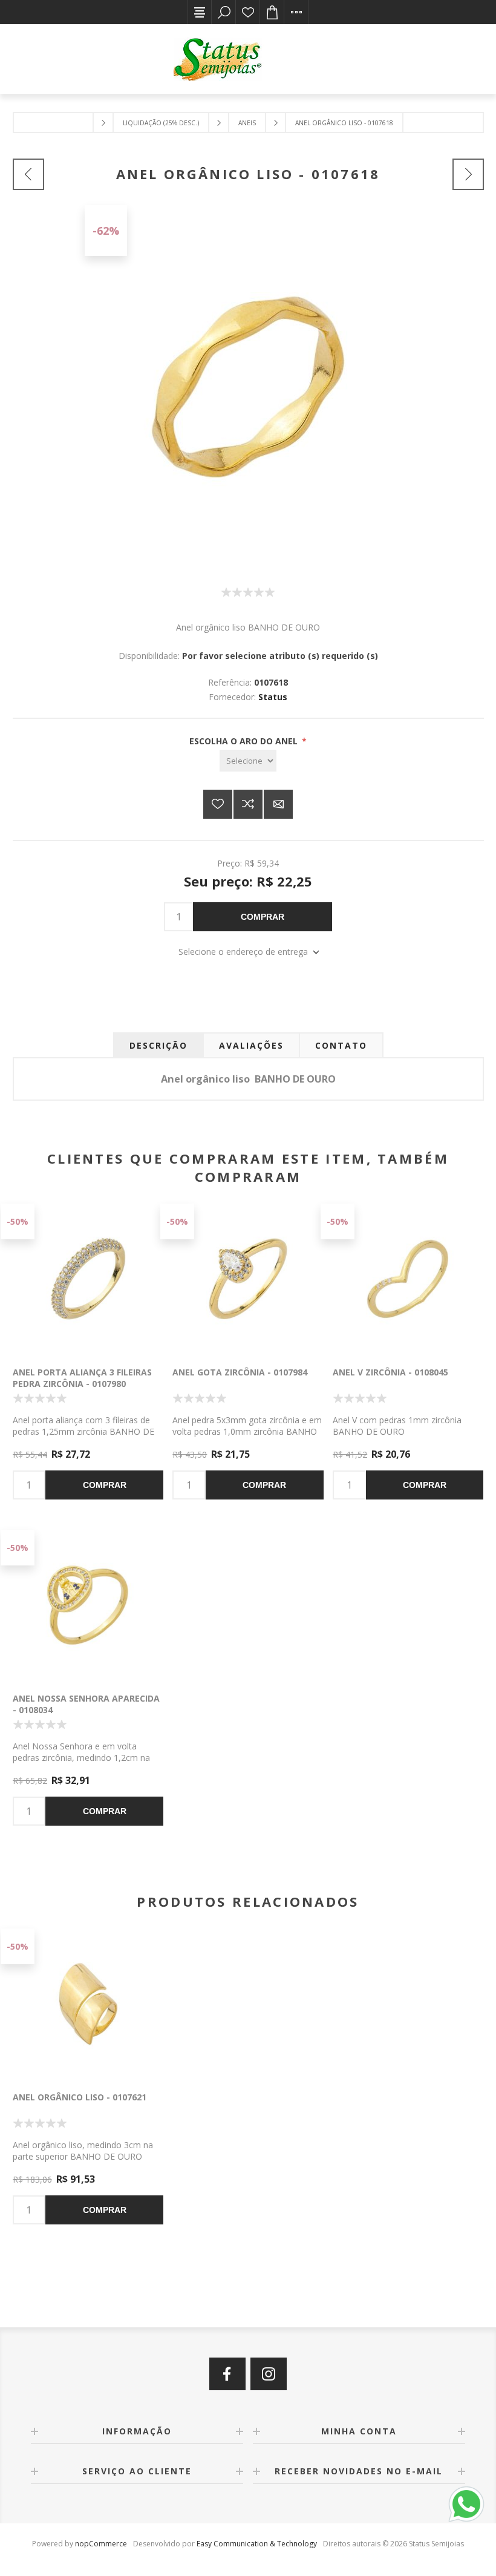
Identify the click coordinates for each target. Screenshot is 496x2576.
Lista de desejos (248, 12)
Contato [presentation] (341, 1045)
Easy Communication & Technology (257, 2544)
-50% (18, 1221)
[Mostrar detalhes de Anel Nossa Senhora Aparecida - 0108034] (88, 1605)
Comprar (263, 917)
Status (273, 697)
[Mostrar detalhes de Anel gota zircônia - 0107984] (248, 1279)
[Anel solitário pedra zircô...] (28, 174)
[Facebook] (227, 2374)
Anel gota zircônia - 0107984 (240, 1372)
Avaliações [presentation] (251, 1045)
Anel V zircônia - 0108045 (390, 1372)
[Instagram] (269, 2374)
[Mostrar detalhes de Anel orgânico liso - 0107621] (88, 2004)
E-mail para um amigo (278, 804)
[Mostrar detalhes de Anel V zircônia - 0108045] (408, 1279)
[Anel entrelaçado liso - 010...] (468, 174)
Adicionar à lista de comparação (248, 804)
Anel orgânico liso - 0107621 (80, 2097)
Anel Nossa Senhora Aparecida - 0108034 (86, 1704)
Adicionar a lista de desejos (218, 804)
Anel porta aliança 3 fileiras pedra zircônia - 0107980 (82, 1378)
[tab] (158, 1045)
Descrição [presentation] (158, 1045)
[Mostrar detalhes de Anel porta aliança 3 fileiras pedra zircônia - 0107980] (88, 1279)
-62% (106, 231)
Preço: (230, 863)
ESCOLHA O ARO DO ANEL (245, 741)
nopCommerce (101, 2544)
